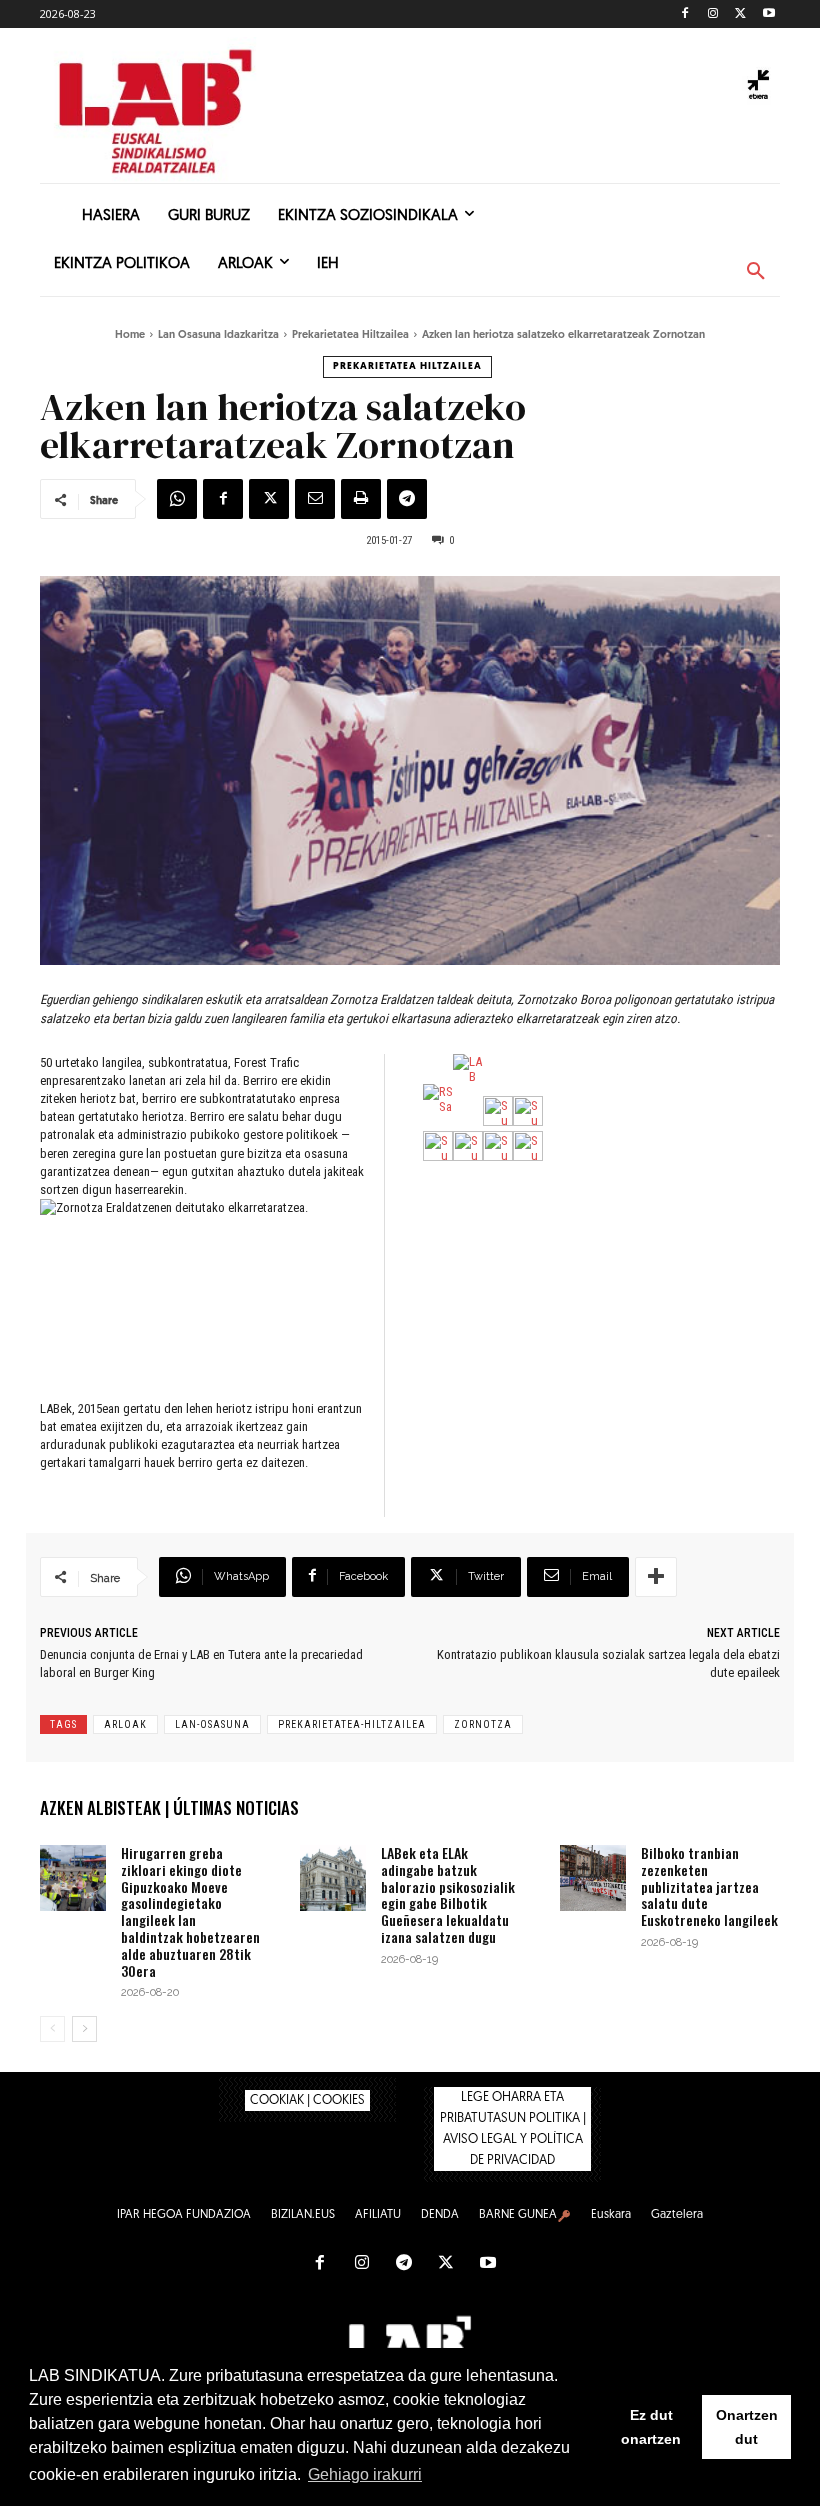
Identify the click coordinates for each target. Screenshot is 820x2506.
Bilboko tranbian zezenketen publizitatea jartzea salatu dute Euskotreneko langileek (709, 1886)
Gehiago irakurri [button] (365, 2474)
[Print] (361, 499)
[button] (756, 272)
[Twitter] (740, 14)
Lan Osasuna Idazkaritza (218, 335)
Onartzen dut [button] (747, 2427)
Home (130, 335)
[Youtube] (768, 14)
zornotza (483, 1724)
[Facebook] (685, 14)
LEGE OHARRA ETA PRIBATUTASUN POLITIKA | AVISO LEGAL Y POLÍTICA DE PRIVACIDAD (513, 2129)
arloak (125, 1724)
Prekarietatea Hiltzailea (350, 335)
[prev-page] (52, 2029)
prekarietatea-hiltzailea (352, 1724)
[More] (656, 1577)
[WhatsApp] (177, 499)
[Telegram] (407, 499)
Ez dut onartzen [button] (651, 2427)
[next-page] (84, 2029)
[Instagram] (713, 14)
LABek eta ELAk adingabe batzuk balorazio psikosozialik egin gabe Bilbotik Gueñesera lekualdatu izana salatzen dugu (448, 1894)
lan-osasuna (212, 1724)
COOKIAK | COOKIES (307, 2100)
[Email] (315, 499)
